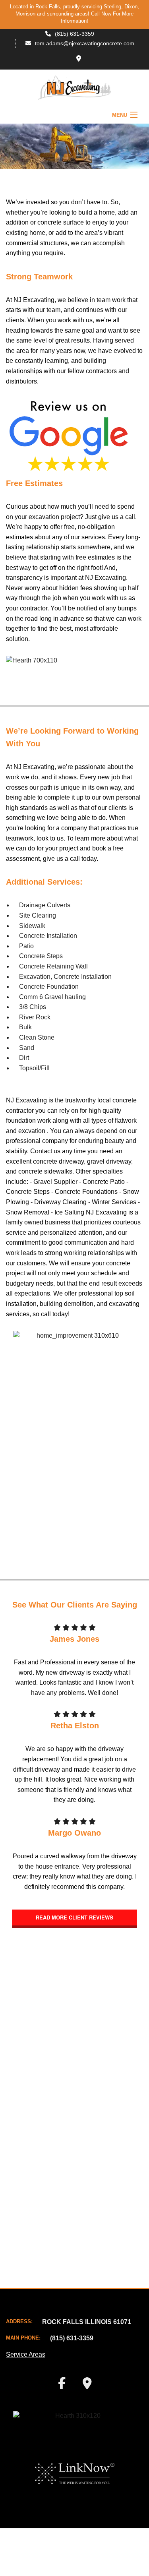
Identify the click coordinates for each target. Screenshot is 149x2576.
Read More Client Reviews (74, 1917)
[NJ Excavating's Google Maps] (79, 59)
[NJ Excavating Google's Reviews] (69, 437)
